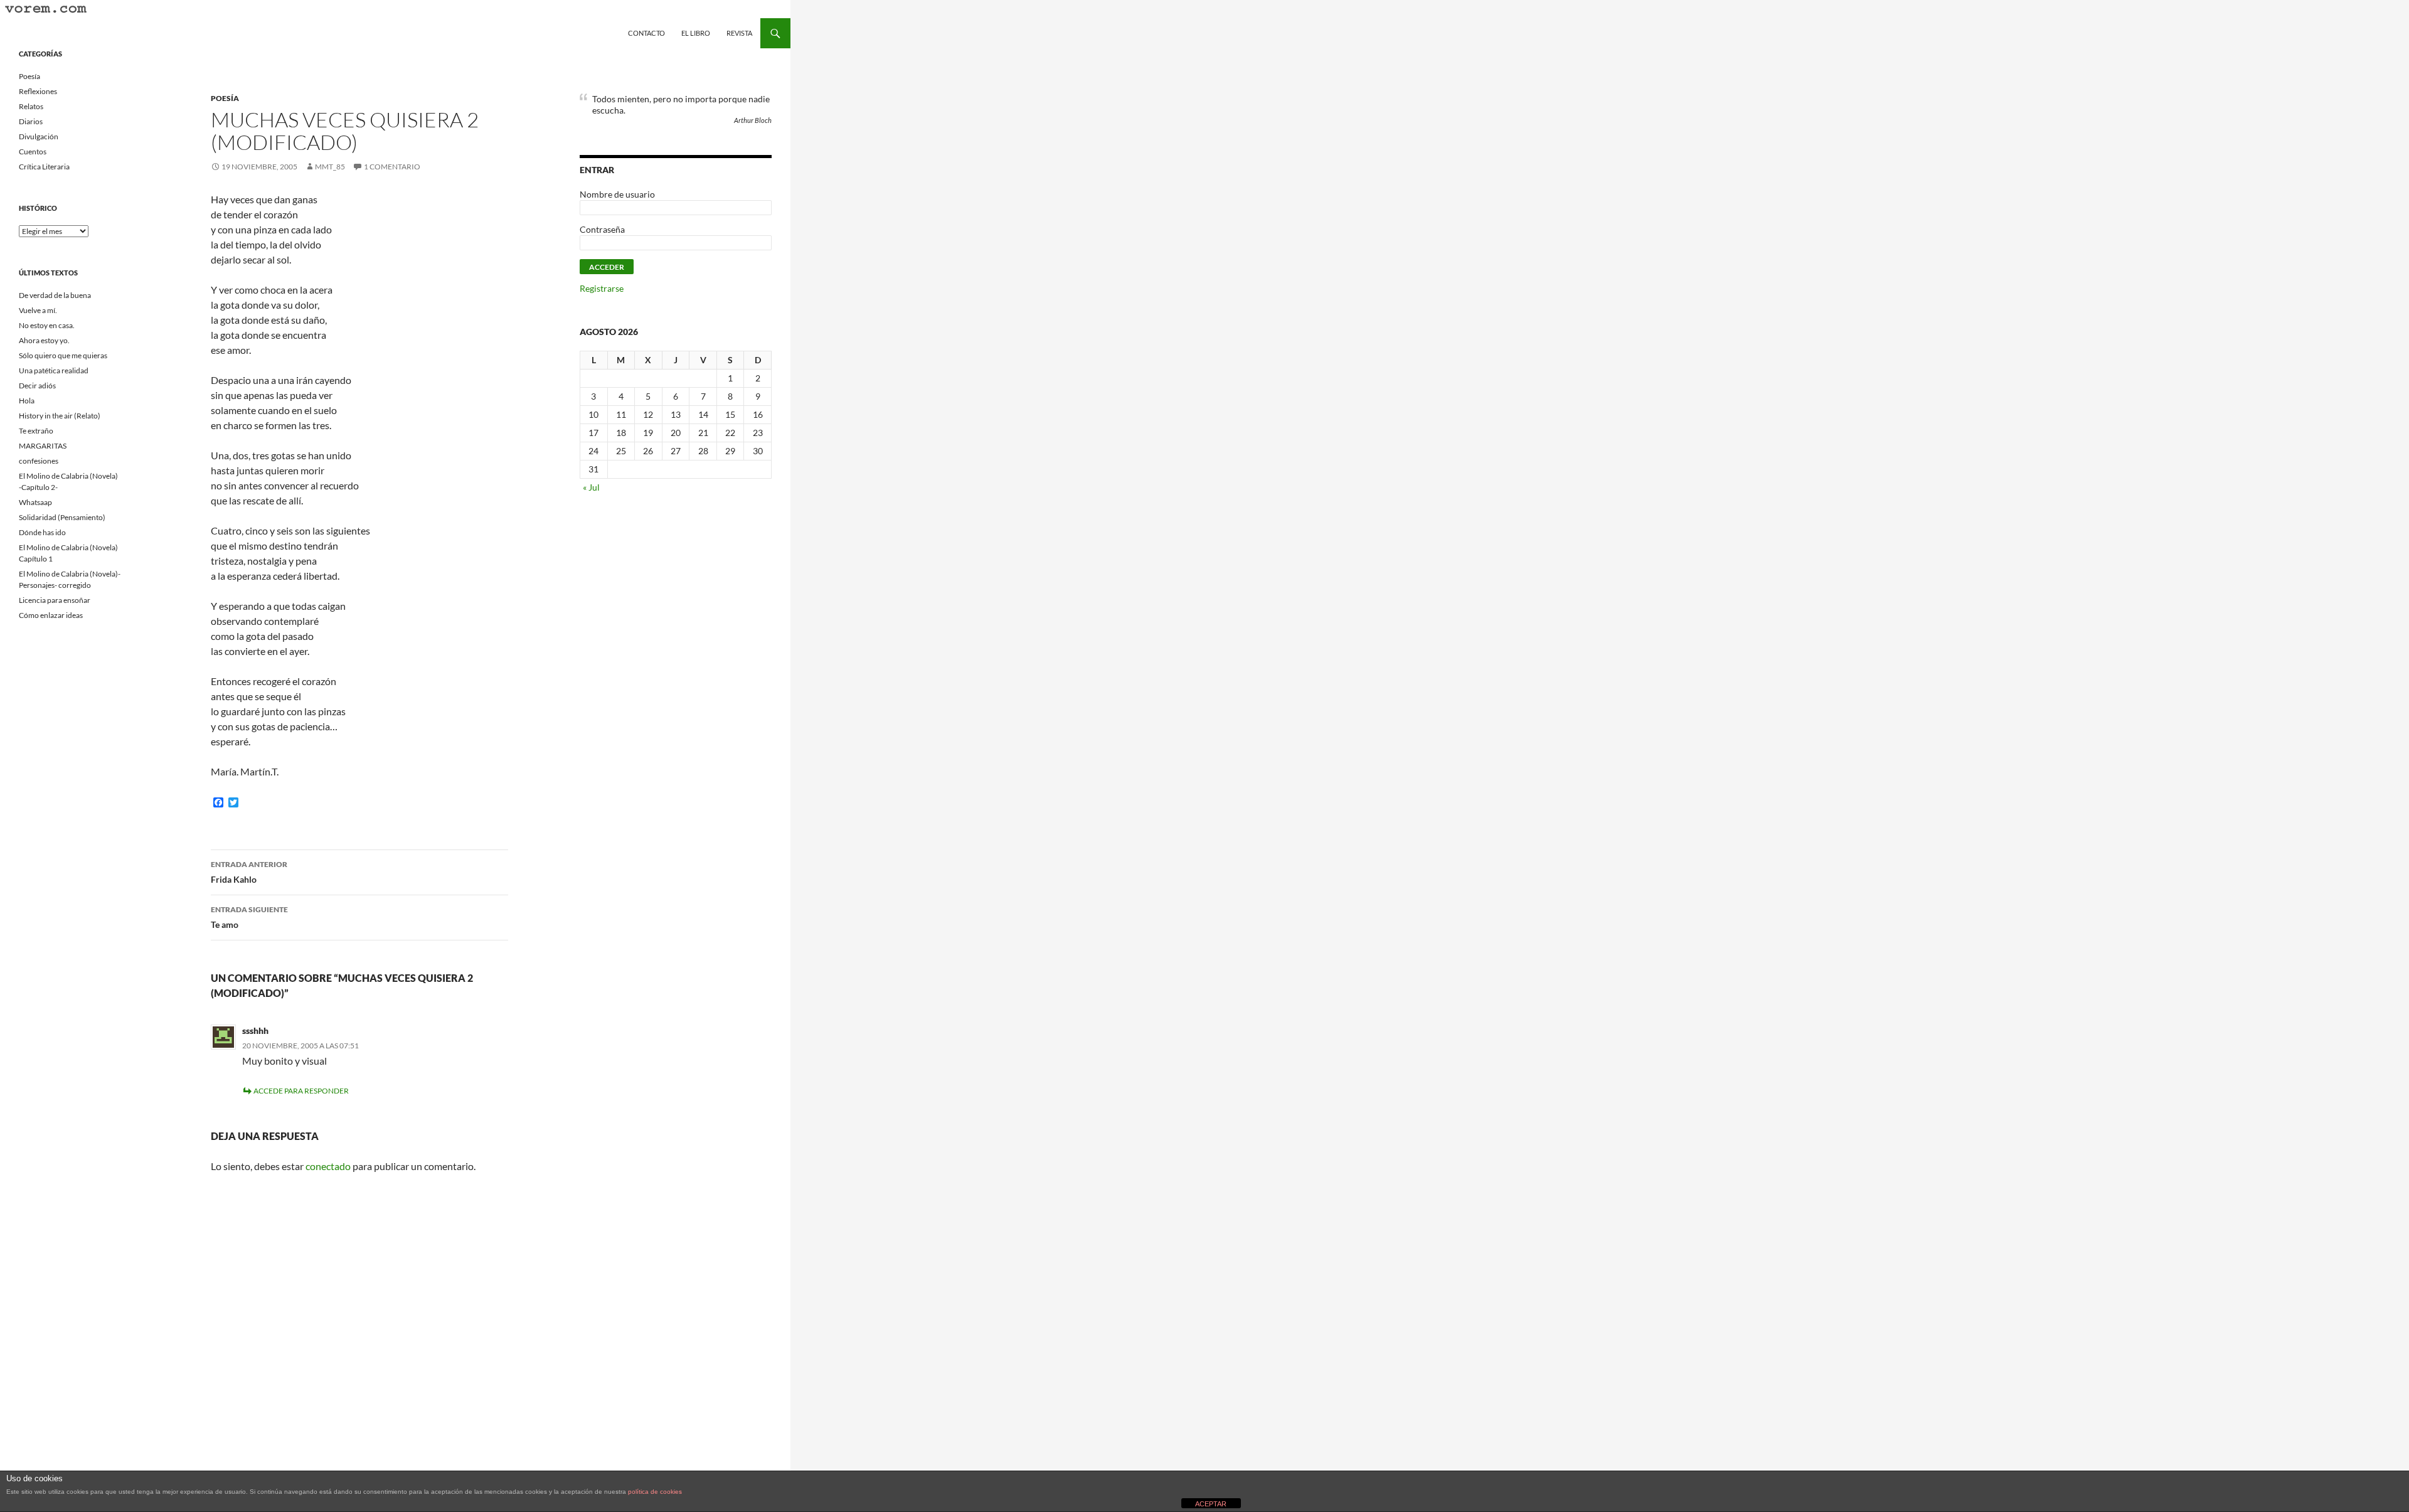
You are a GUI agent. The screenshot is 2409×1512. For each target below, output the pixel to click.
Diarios (31, 121)
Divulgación (39, 136)
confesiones (39, 461)
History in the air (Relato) (60, 416)
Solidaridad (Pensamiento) (62, 517)
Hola (27, 401)
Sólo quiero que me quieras (63, 355)
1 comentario (392, 167)
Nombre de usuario (617, 194)
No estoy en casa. (47, 325)
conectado (328, 1166)
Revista (739, 33)
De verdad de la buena (55, 295)
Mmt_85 (330, 167)
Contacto (646, 33)
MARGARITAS (43, 446)
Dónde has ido (42, 532)
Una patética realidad (54, 370)
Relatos (31, 106)
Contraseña (602, 229)
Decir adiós (37, 386)
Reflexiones (38, 91)
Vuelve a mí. (38, 310)
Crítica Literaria (44, 167)
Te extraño (36, 431)
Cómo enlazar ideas (51, 615)
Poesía (225, 98)
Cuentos (33, 152)
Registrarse (602, 288)
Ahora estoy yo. (44, 340)
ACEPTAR (1211, 1504)
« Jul (591, 487)
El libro (696, 33)
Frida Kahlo (249, 872)
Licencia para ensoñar (55, 600)
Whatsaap (35, 502)
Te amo (249, 917)
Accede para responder (301, 1091)
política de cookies (655, 1492)
